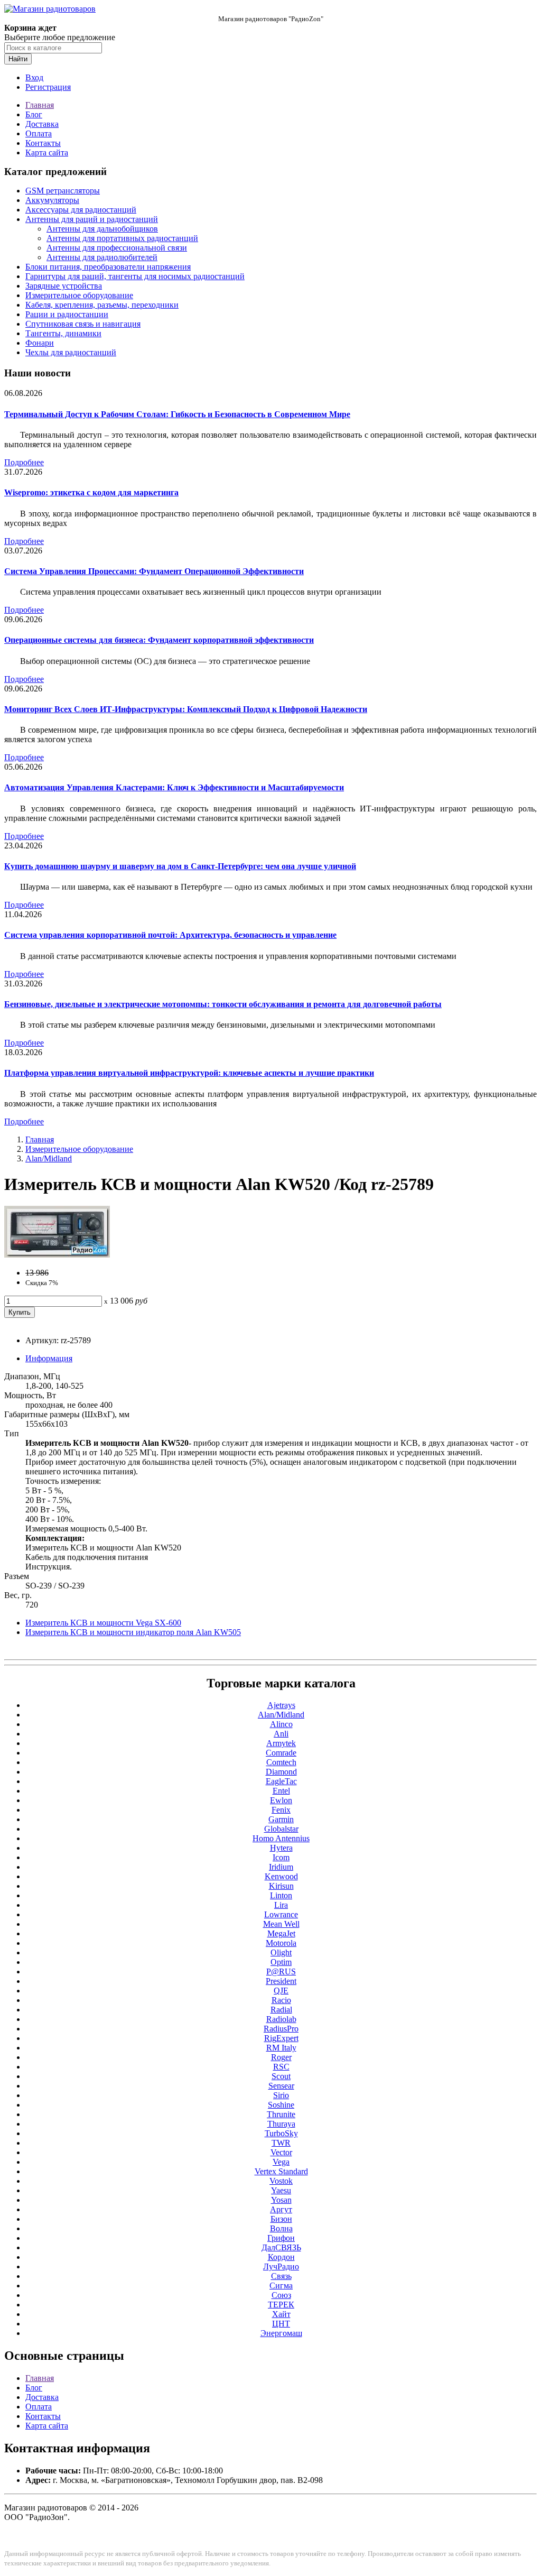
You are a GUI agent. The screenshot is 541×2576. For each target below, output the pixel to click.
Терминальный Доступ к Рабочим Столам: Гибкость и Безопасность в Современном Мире (177, 414)
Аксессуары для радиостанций (81, 210)
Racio (281, 2000)
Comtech (281, 1762)
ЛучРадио (281, 2266)
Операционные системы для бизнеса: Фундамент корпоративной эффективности (159, 640)
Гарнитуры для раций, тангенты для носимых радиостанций (135, 276)
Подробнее (24, 462)
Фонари (40, 343)
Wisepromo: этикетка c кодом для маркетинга (91, 492)
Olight (281, 1952)
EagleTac (281, 1781)
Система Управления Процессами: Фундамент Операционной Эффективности (154, 571)
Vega (281, 2162)
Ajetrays (281, 1705)
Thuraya (281, 2124)
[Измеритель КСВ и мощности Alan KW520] (57, 1255)
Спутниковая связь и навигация (83, 324)
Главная (40, 105)
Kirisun (281, 1886)
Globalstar (281, 1829)
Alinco (281, 1724)
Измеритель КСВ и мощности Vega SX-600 (103, 1623)
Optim (281, 1962)
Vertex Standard (281, 2171)
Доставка (42, 124)
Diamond (281, 1772)
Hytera (281, 1848)
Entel (281, 1791)
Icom (281, 1857)
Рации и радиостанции (67, 314)
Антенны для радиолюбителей (102, 257)
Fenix (281, 1810)
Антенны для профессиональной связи (117, 248)
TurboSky (281, 2133)
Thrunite (281, 2114)
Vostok (281, 2181)
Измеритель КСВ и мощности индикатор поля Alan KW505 (133, 1632)
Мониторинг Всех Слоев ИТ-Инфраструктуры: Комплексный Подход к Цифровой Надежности (186, 709)
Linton (281, 1895)
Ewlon (281, 1800)
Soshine (281, 2105)
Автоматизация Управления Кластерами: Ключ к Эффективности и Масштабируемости (174, 787)
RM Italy (281, 2048)
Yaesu (281, 2190)
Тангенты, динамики (63, 333)
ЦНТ (281, 2324)
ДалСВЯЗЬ (281, 2247)
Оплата (39, 133)
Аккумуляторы (52, 200)
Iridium (281, 1867)
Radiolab (281, 2019)
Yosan (281, 2200)
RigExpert (281, 2038)
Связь (281, 2276)
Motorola (281, 1943)
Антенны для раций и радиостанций (92, 219)
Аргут (281, 2209)
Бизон (281, 2219)
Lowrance (281, 1914)
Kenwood (281, 1876)
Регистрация (48, 87)
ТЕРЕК (281, 2305)
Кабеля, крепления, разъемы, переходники (102, 305)
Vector (281, 2152)
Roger (281, 2057)
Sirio (281, 2095)
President (281, 1981)
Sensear (281, 2086)
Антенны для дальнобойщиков (102, 229)
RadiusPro (281, 2029)
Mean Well (281, 1924)
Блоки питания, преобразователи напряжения (108, 267)
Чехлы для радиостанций (71, 352)
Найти (18, 59)
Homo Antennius (281, 1838)
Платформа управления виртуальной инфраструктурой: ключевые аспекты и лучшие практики (189, 1073)
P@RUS (281, 1972)
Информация (49, 1358)
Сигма (281, 2286)
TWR (281, 2143)
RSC (281, 2067)
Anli (281, 1734)
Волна (281, 2228)
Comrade (281, 1753)
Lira (281, 1905)
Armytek (281, 1743)
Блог (34, 114)
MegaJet (281, 1933)
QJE (281, 1991)
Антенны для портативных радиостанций (122, 238)
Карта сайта (47, 153)
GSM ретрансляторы (63, 191)
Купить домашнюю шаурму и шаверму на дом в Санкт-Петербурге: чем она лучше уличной (180, 866)
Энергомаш (281, 2333)
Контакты (43, 143)
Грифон (281, 2238)
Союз (281, 2295)
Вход (34, 77)
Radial (281, 2010)
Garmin (281, 1819)
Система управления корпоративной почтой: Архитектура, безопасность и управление (170, 935)
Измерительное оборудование (79, 295)
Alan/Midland (49, 1158)
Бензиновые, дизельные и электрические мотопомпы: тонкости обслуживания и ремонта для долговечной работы (223, 1004)
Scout (281, 2076)
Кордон (281, 2257)
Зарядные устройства (64, 286)
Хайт (281, 2314)
